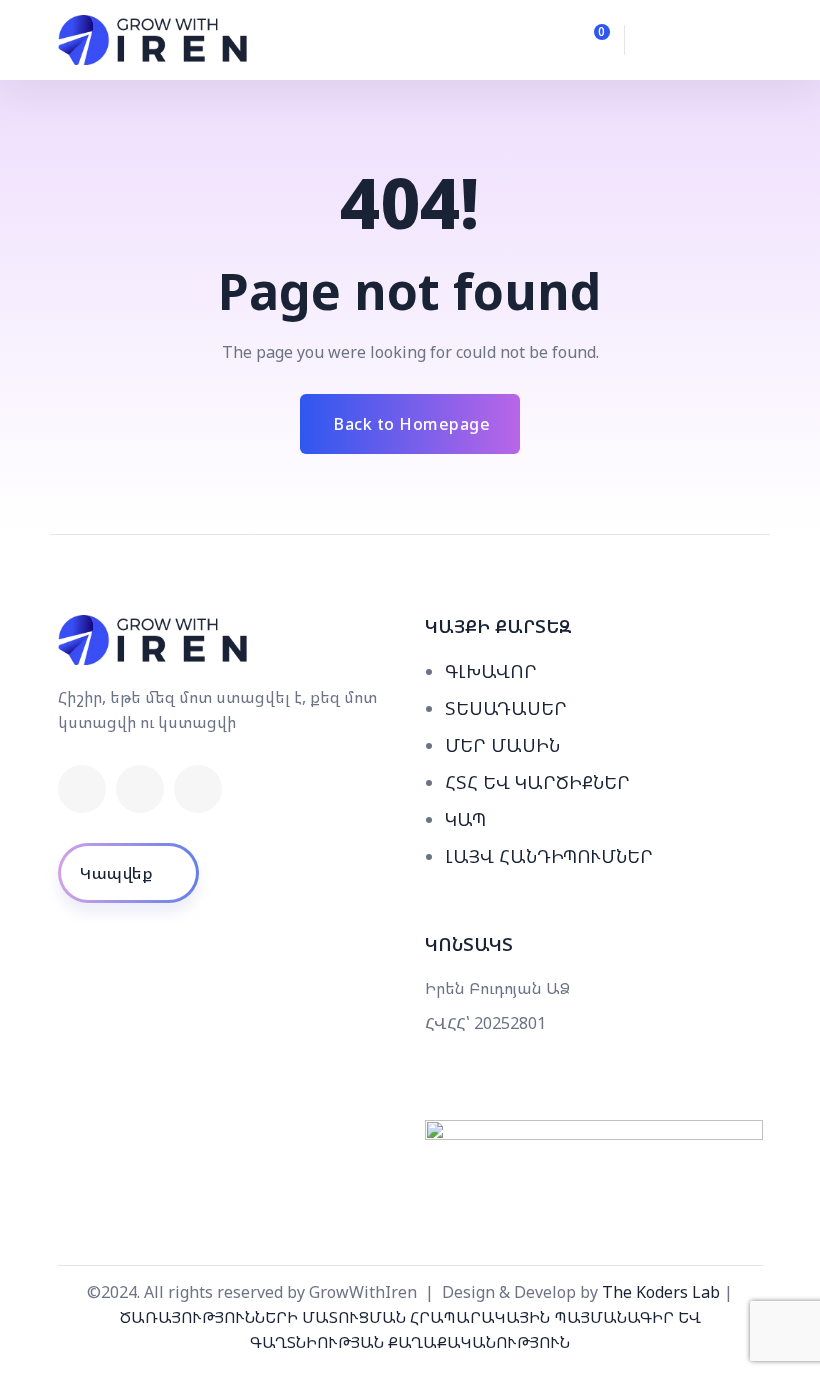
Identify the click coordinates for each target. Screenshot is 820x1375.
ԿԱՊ (465, 819)
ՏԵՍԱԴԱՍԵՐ (506, 708)
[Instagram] (198, 789)
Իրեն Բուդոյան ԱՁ (497, 988)
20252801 (510, 1023)
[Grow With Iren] (153, 40)
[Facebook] (82, 789)
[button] (662, 40)
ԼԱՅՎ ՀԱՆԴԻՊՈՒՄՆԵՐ (549, 856)
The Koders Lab (661, 1292)
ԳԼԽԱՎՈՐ (491, 671)
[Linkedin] (140, 789)
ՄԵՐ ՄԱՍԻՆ (502, 745)
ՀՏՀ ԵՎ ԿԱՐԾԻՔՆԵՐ (537, 782)
